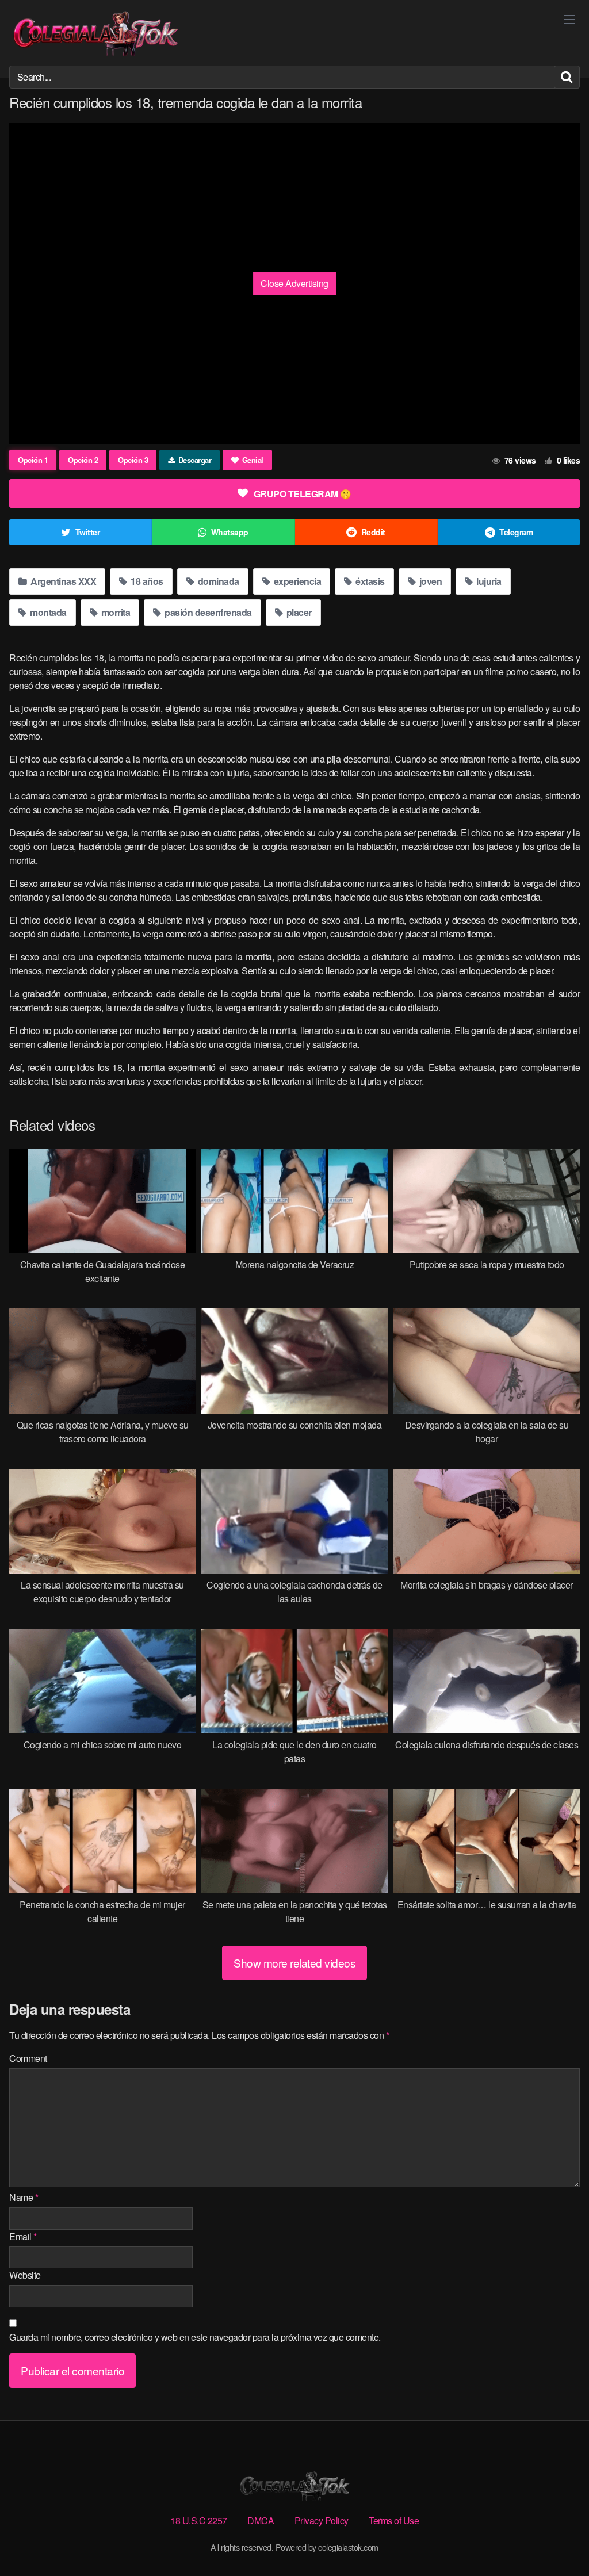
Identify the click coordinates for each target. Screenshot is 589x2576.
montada (47, 612)
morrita (114, 612)
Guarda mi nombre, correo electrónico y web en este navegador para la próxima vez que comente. (195, 2337)
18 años (146, 581)
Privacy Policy (322, 2521)
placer (298, 612)
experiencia (296, 581)
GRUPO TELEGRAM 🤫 (303, 494)
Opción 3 (133, 460)
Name (24, 2197)
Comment (28, 2058)
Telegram (516, 532)
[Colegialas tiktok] (95, 33)
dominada (217, 581)
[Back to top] (557, 2539)
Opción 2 (83, 460)
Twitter (88, 532)
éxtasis (369, 581)
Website (25, 2275)
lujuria (488, 581)
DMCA (261, 2521)
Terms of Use (394, 2521)
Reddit (373, 532)
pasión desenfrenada (207, 612)
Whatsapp (230, 532)
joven (429, 581)
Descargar (195, 460)
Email (23, 2236)
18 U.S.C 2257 (199, 2521)
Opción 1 (33, 460)
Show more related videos (294, 1963)
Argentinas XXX (63, 581)
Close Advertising (294, 283)
